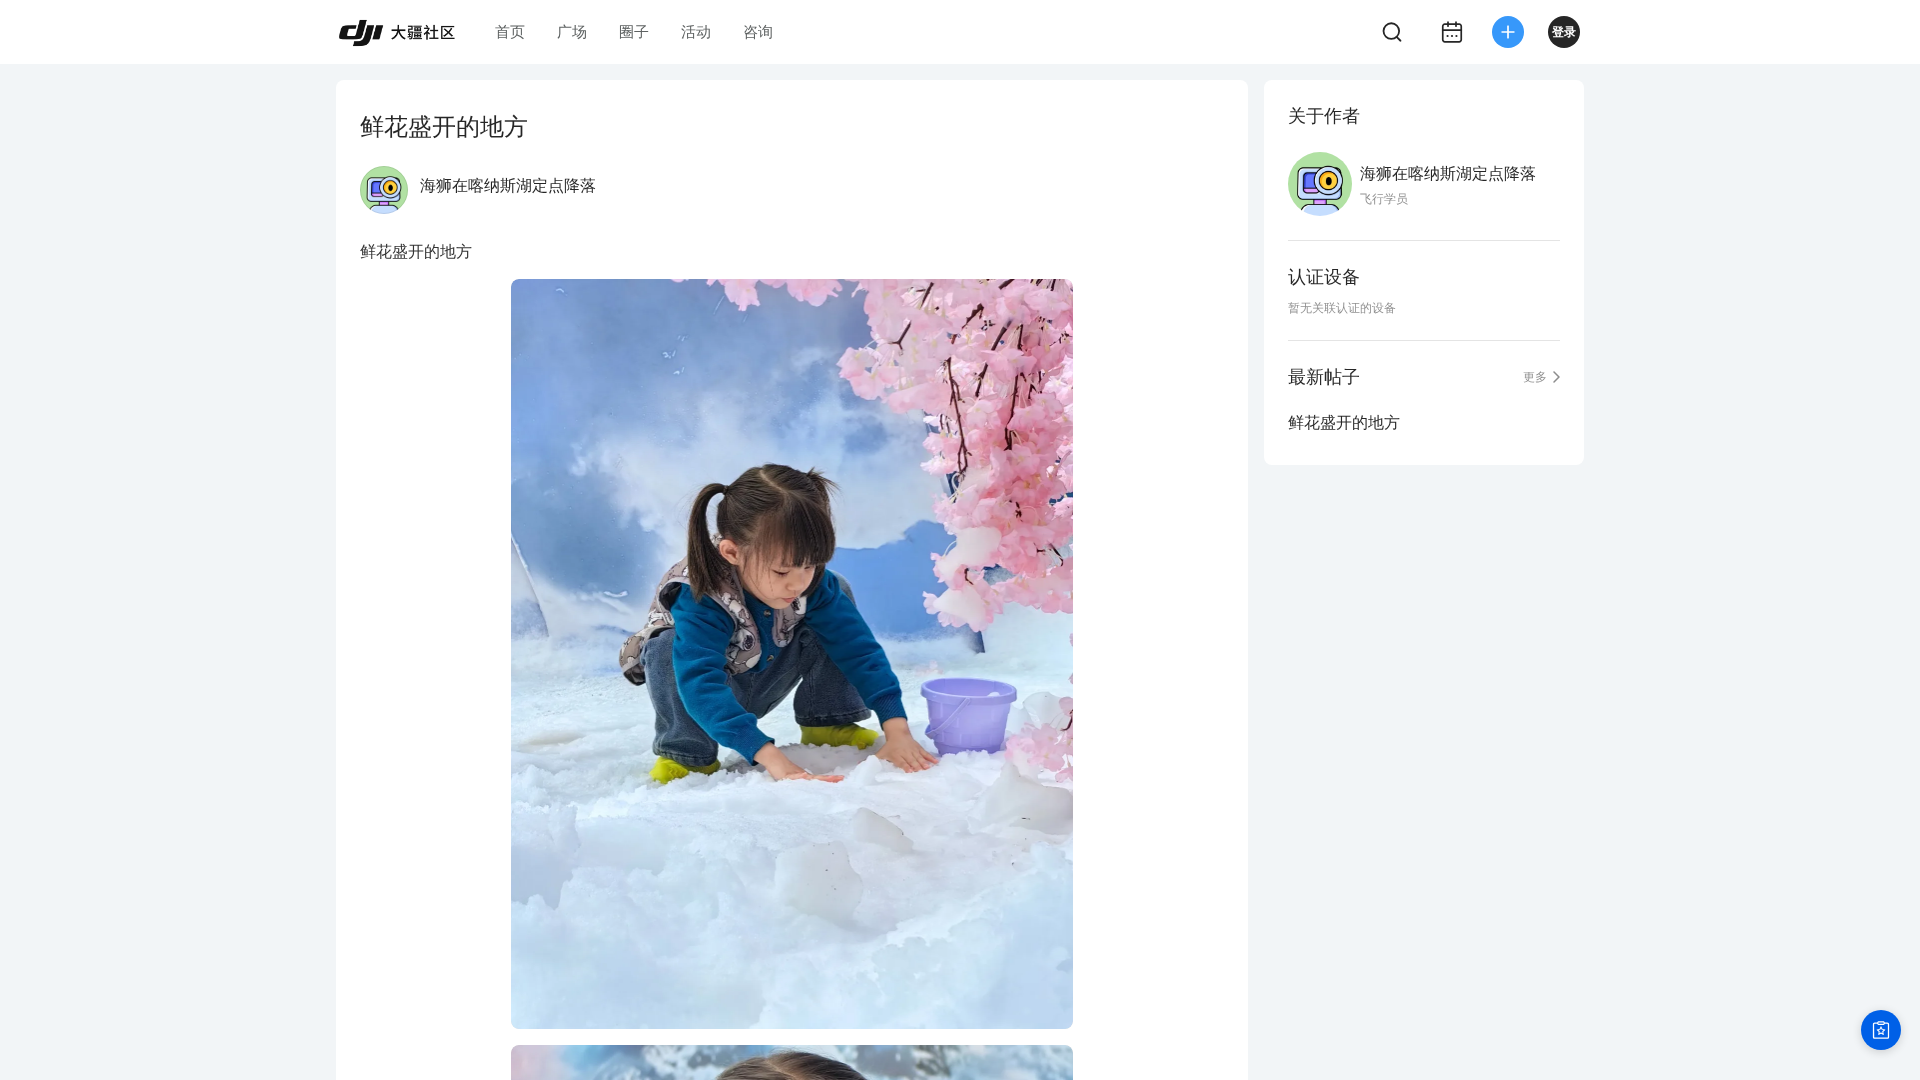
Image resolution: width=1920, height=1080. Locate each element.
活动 (696, 31)
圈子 (634, 31)
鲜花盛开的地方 (1344, 422)
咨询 (758, 31)
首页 (510, 31)
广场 (572, 31)
